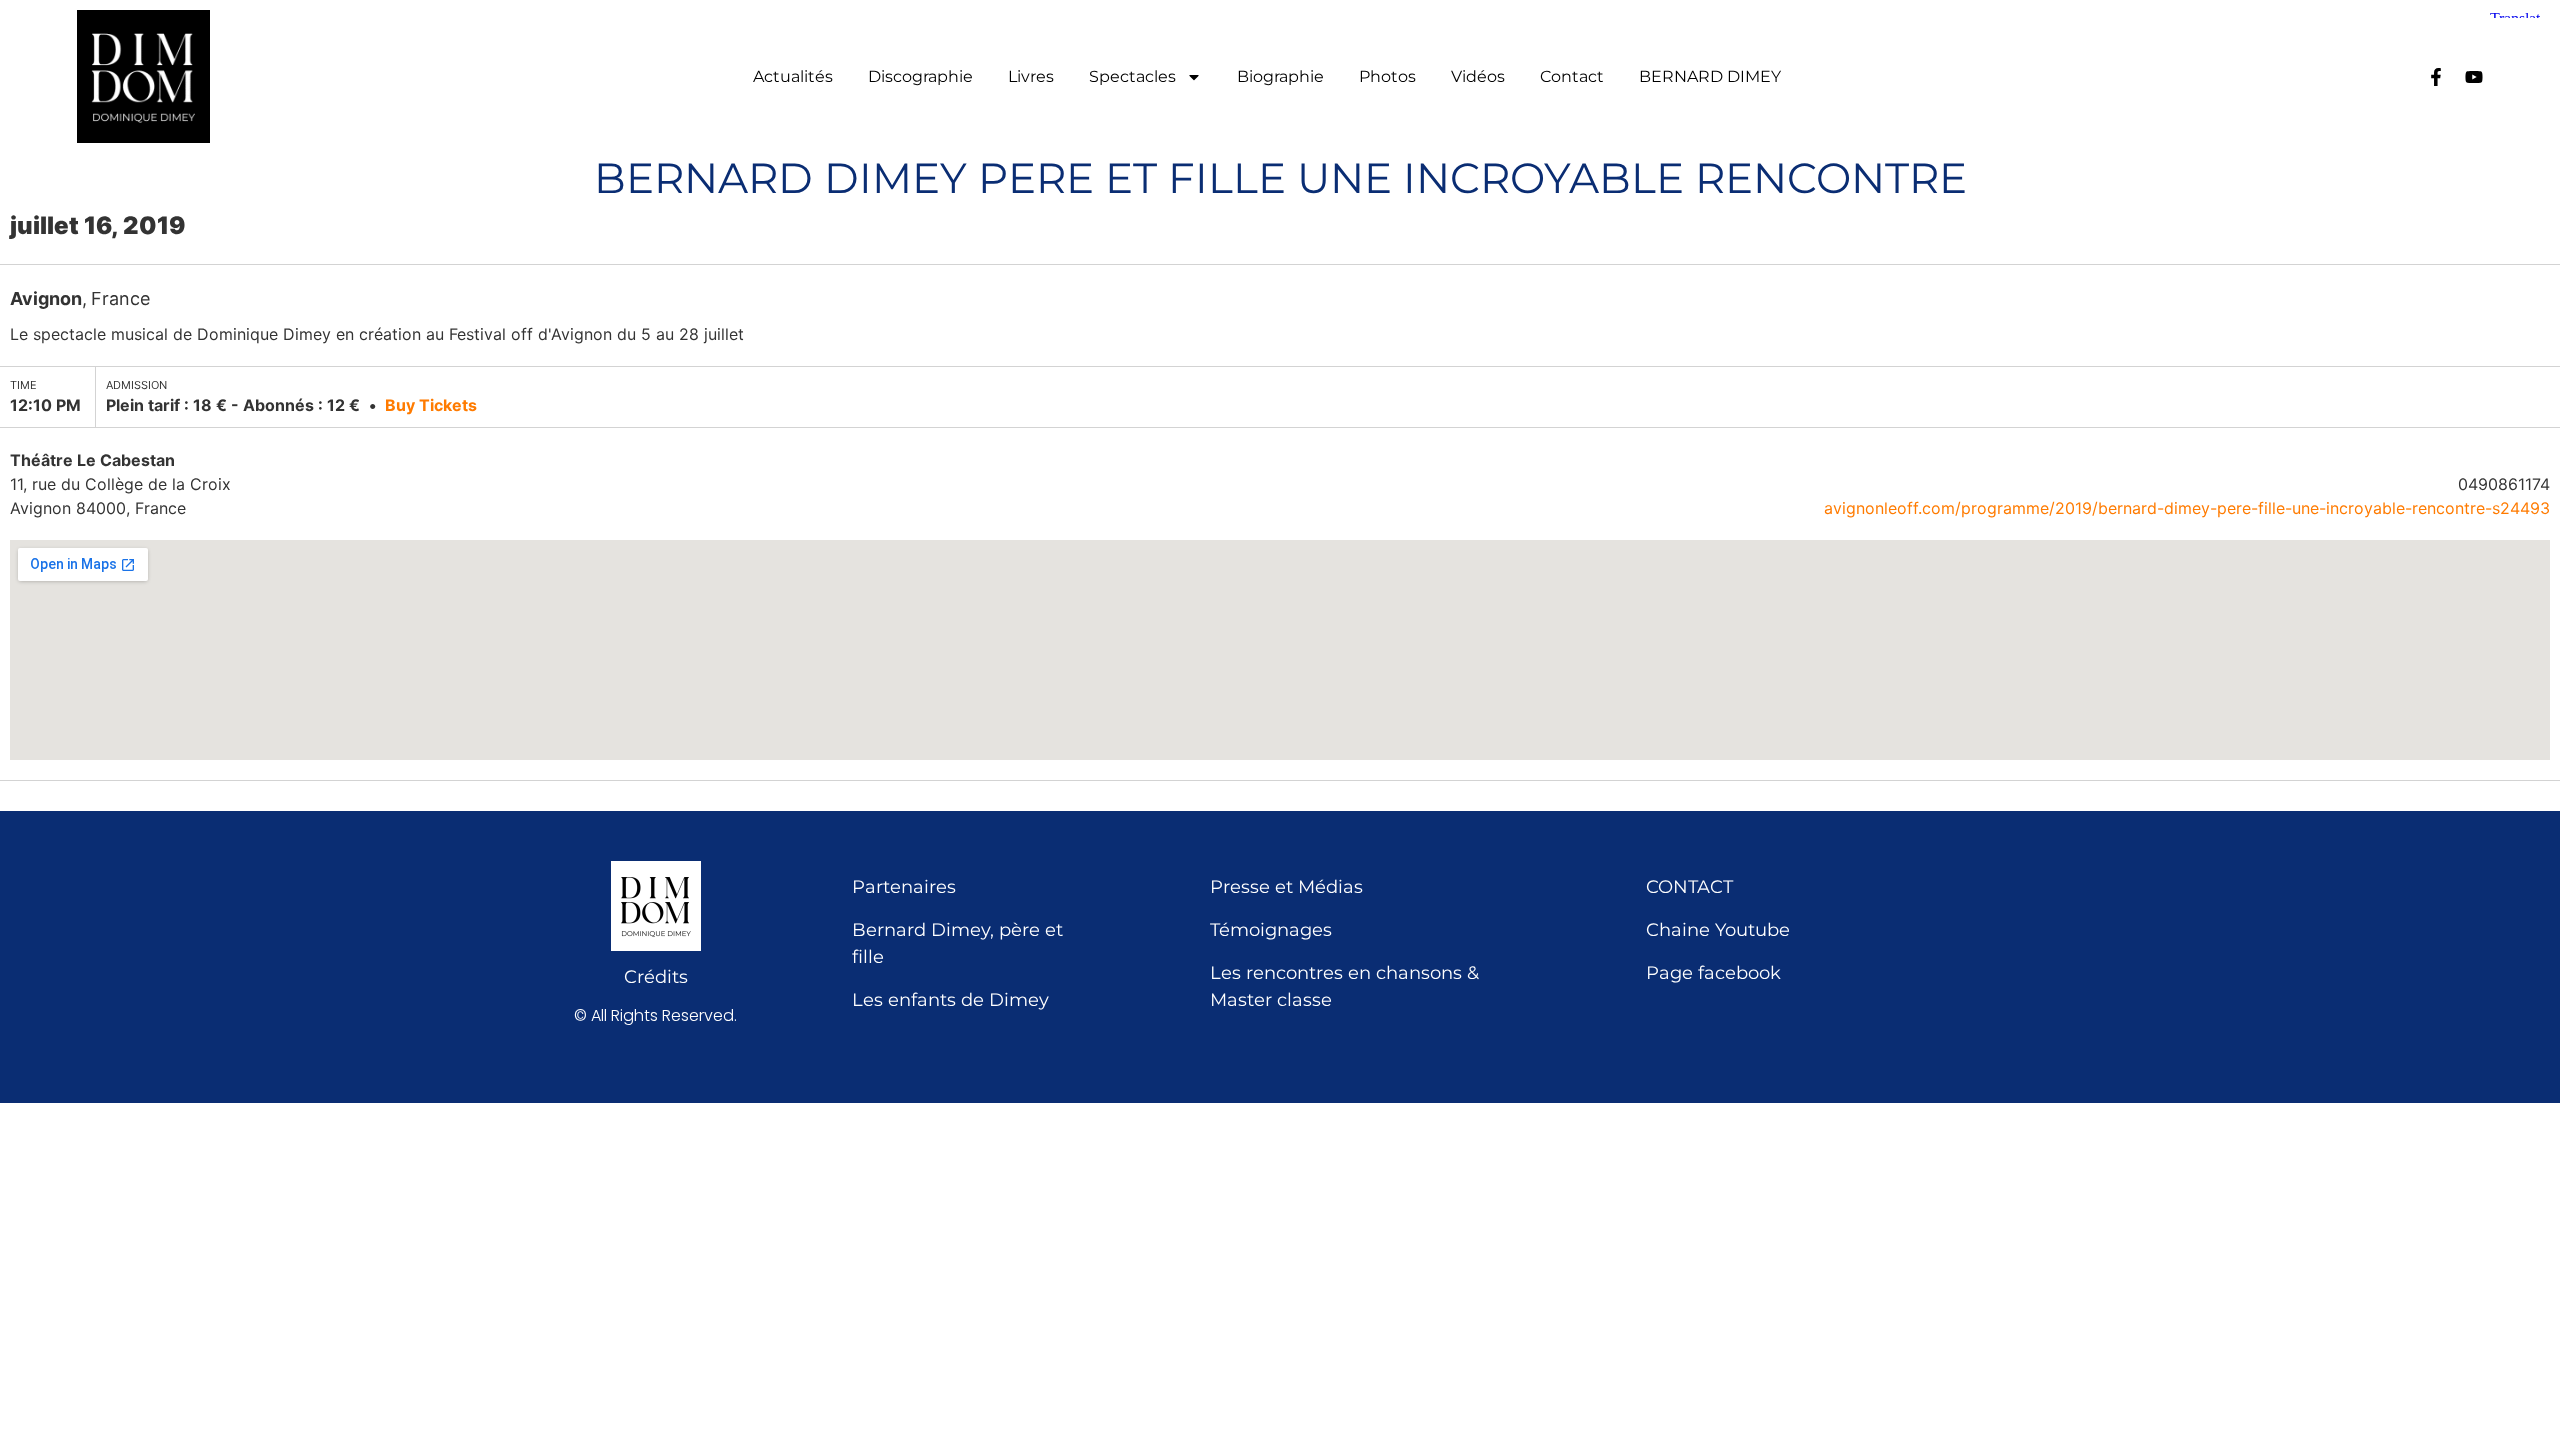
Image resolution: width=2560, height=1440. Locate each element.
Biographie (1280, 77)
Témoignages (1271, 930)
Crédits (656, 977)
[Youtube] (2474, 77)
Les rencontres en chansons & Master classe (1344, 986)
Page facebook (1713, 973)
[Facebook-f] (2436, 77)
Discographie (920, 77)
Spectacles (1132, 77)
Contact (1572, 77)
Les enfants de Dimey (950, 1000)
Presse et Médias (1286, 887)
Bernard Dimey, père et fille (957, 943)
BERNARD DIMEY (1710, 77)
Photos (1387, 77)
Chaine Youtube (1718, 930)
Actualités (793, 77)
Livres (1031, 77)
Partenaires (904, 887)
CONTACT (1689, 887)
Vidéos (1478, 77)
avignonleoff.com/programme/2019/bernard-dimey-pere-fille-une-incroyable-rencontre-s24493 (2187, 508)
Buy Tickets (431, 405)
